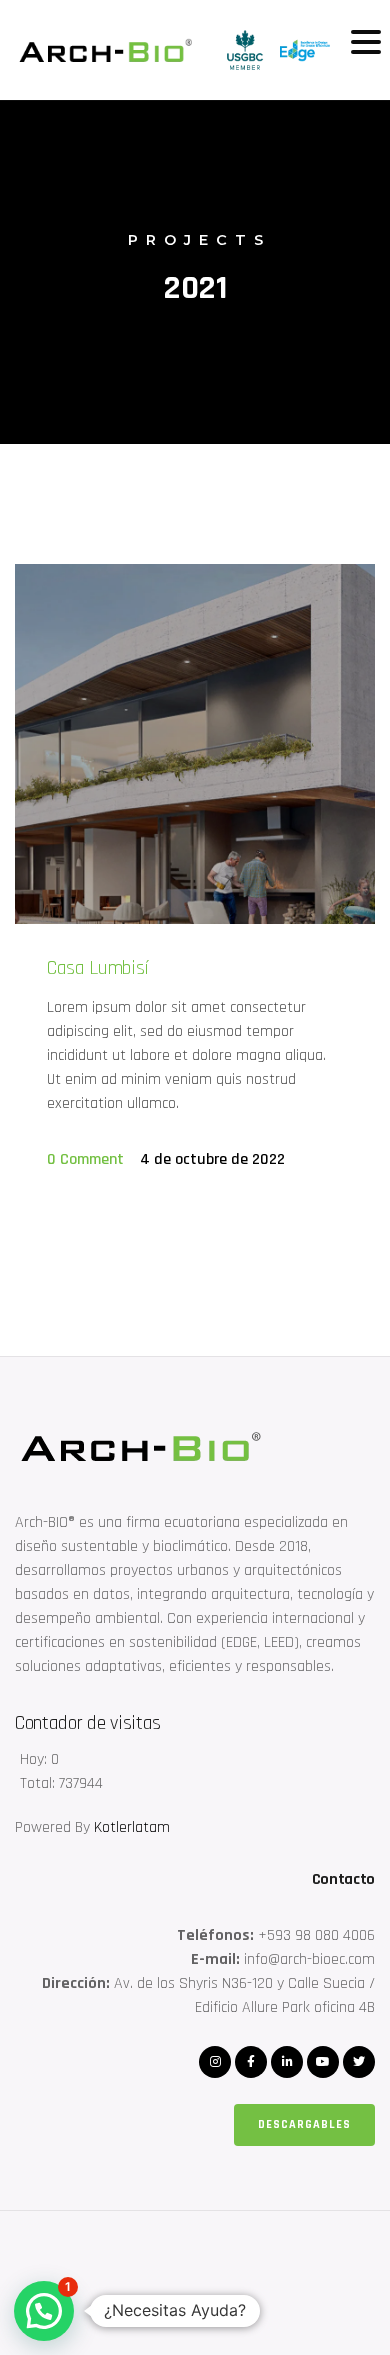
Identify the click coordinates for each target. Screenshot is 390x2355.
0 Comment (85, 1159)
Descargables (304, 2124)
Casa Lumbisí (98, 968)
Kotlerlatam (132, 1827)
